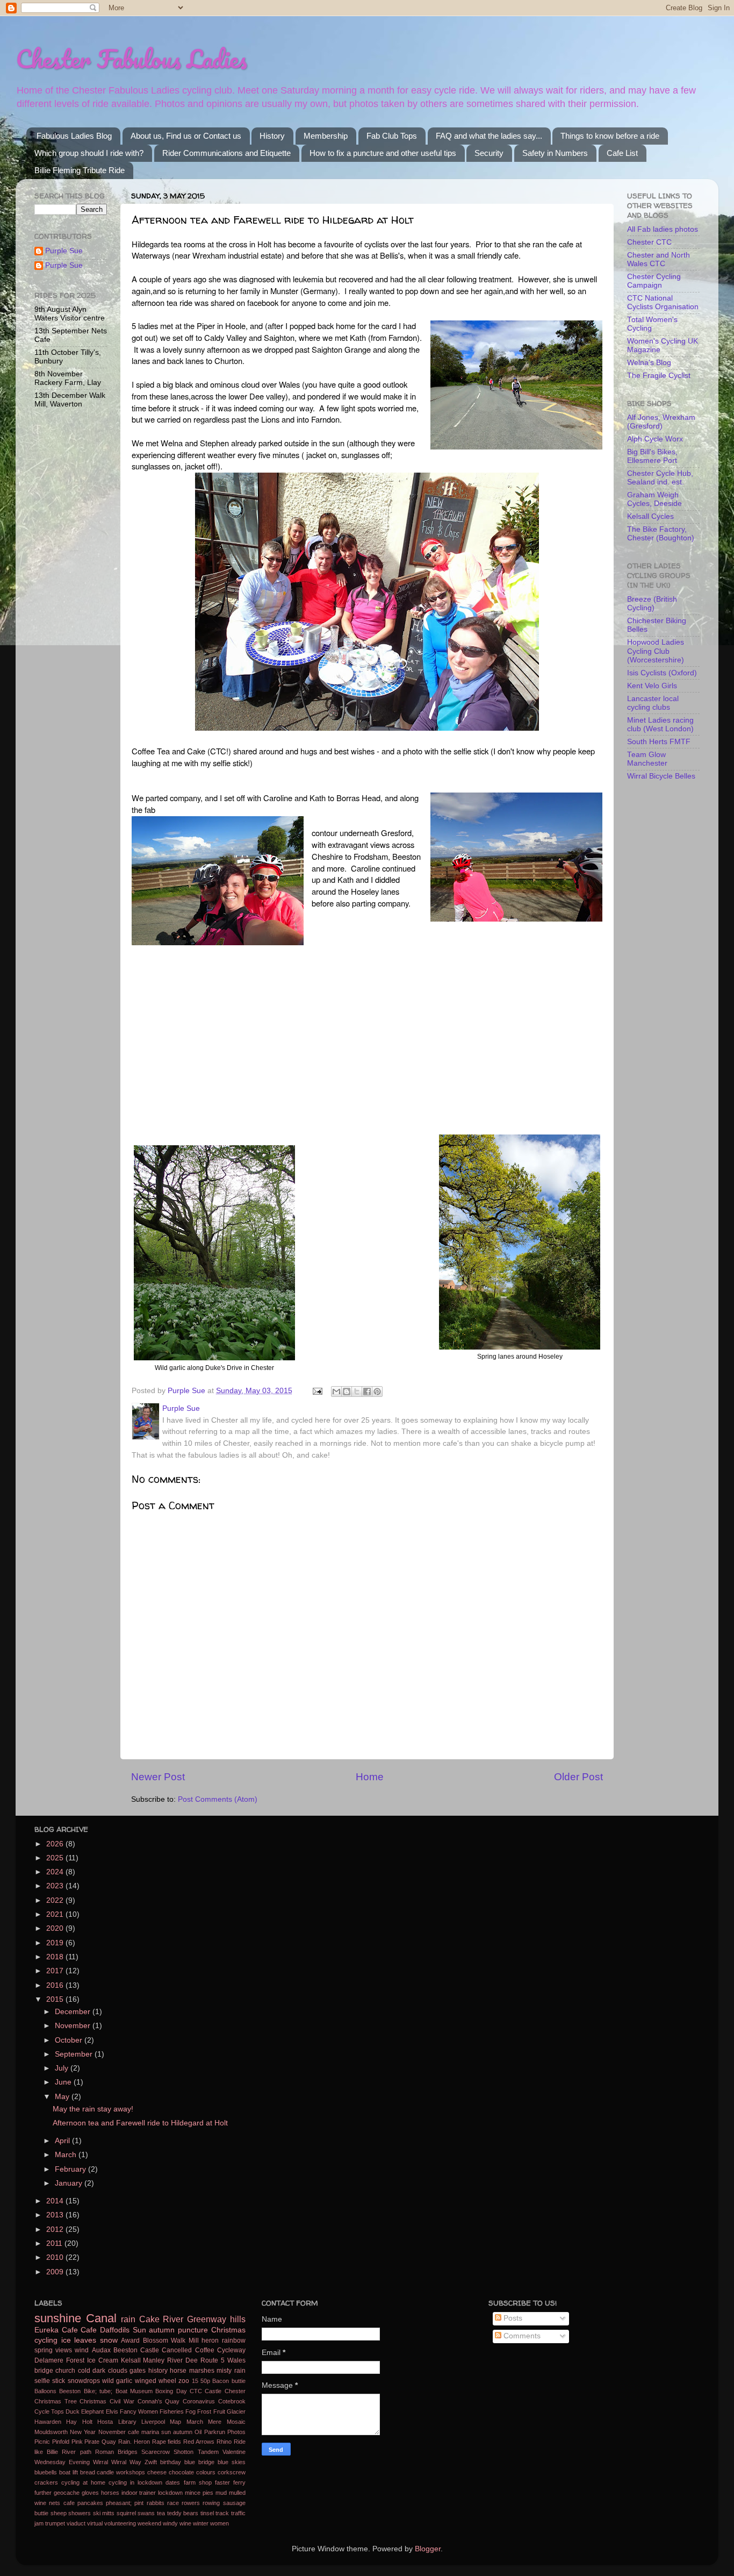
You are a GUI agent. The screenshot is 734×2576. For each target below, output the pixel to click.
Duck (73, 2411)
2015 (56, 1999)
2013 (56, 2215)
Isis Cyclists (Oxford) (662, 673)
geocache (67, 2493)
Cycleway (231, 2350)
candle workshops (121, 2472)
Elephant (92, 2411)
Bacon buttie (229, 2381)
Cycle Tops (49, 2411)
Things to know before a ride (610, 136)
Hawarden (48, 2422)
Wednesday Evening (62, 2462)
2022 (56, 1900)
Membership (326, 136)
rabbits (156, 2503)
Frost (204, 2411)
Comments (521, 2336)
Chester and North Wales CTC (659, 259)
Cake (149, 2319)
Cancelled (177, 2350)
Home (370, 1777)
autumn (162, 2330)
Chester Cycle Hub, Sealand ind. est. (660, 478)
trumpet (55, 2523)
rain (128, 2319)
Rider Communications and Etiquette (226, 153)
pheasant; (119, 2503)
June (64, 2082)
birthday (171, 2462)
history (158, 2371)
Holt (87, 2422)
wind (82, 2350)
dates (173, 2482)
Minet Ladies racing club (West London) (660, 725)
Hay (71, 2422)
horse (178, 2371)
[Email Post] (317, 1391)
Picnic (42, 2442)
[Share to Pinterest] (377, 1392)
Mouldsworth (51, 2432)
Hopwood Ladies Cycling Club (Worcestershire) (656, 651)
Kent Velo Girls (652, 686)
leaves (85, 2340)
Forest (75, 2360)
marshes (202, 2371)
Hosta (105, 2422)
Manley (154, 2360)
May (63, 2097)
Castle (213, 2391)
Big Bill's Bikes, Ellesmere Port (652, 456)
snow (109, 2340)
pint (139, 2503)
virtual (95, 2523)
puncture (193, 2330)
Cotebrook (232, 2401)
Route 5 (213, 2360)
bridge (44, 2371)
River (173, 2319)
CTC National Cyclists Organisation (663, 302)
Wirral (100, 2462)
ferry (239, 2482)
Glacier (236, 2411)
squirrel (126, 2513)
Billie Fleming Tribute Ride (80, 170)
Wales (236, 2360)
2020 (56, 1928)
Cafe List (622, 153)
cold (84, 2371)
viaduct (76, 2523)
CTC (196, 2391)
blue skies (232, 2462)
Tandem (208, 2452)
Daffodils (115, 2330)
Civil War (122, 2401)
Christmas (228, 2330)
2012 (56, 2229)
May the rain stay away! (93, 2109)
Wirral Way (126, 2462)
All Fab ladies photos (663, 229)
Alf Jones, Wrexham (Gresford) (661, 422)
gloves (90, 2493)
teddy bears (183, 2513)
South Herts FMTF (659, 742)
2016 (56, 1985)
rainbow (234, 2340)
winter (201, 2523)
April (63, 2141)
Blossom (156, 2340)
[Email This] (336, 1392)
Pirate (92, 2442)
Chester (235, 2391)
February (71, 2169)
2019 (56, 1943)
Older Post (578, 1777)
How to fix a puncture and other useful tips (383, 153)
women (220, 2523)
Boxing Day (171, 2391)
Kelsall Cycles (650, 516)
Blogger (428, 2549)
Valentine (234, 2452)
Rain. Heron (134, 2442)
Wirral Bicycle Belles (661, 776)
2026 (56, 1844)
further (43, 2493)
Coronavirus (199, 2401)
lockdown (170, 2493)
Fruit (219, 2411)
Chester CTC (649, 242)
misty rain (231, 2371)
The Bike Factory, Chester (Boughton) (661, 534)
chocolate (181, 2472)
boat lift (69, 2472)
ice (66, 2340)
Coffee (205, 2350)
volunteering (120, 2523)
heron (210, 2340)
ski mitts (104, 2513)
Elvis (112, 2411)
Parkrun (215, 2432)
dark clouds (110, 2371)
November (74, 2026)
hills (238, 2319)
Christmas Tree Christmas (70, 2401)
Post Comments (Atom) (218, 1799)
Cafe (89, 2330)
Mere (215, 2422)
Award (130, 2340)
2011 (55, 2243)
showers (80, 2513)
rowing (211, 2503)
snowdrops (84, 2381)
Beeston (70, 2391)
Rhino (224, 2442)
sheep (59, 2513)
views (64, 2350)
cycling (46, 2340)
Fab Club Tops (392, 136)
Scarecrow (156, 2452)
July (63, 2068)
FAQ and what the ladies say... (489, 136)
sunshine (58, 2318)
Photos (236, 2432)
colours (206, 2472)
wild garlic (117, 2381)
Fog (190, 2411)
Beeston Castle (136, 2350)
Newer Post (158, 1777)
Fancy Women (139, 2411)
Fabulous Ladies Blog (74, 136)
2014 (56, 2201)
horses (110, 2493)
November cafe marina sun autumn (146, 2432)
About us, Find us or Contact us (186, 136)
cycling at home (83, 2482)
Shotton (183, 2452)
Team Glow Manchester (647, 759)
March (67, 2155)
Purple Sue (64, 251)
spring (44, 2350)
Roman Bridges (116, 2452)
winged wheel (156, 2381)
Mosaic (236, 2422)
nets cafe (62, 2503)
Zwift (151, 2462)
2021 (56, 1914)
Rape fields (167, 2442)
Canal (101, 2318)
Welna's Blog (649, 363)
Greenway (207, 2319)
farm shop (198, 2482)
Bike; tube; (98, 2391)
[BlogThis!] (347, 1392)
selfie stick (50, 2381)
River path (76, 2452)
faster (222, 2482)
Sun (139, 2330)
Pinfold (61, 2442)
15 (195, 2381)
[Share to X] (357, 1392)
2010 (56, 2257)
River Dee (182, 2360)
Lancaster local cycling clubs (653, 703)
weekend (149, 2523)
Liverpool (153, 2422)
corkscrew (232, 2472)
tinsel (207, 2513)
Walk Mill (185, 2340)
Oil (198, 2432)
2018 (56, 1957)
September (75, 2054)
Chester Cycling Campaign (654, 281)
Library (127, 2422)
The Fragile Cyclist (659, 376)
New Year (83, 2432)
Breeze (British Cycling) (652, 604)
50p (205, 2381)
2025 (56, 1858)
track (222, 2513)
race (173, 2503)
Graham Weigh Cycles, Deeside (654, 499)
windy (170, 2523)
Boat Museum (134, 2391)
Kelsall (131, 2360)
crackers (46, 2482)
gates (138, 2371)
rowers (191, 2503)
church (65, 2371)
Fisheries (172, 2411)
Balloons (45, 2391)
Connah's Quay (159, 2401)
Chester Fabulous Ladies (131, 59)
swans (146, 2513)
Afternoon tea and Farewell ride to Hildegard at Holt (140, 2123)
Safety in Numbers (555, 153)
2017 (56, 1971)
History (272, 136)
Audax (101, 2350)
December (74, 2012)
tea (161, 2513)
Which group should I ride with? (89, 153)
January (70, 2183)
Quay (109, 2442)
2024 (56, 1872)
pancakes (90, 2503)
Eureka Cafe (56, 2330)
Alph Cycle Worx (655, 439)
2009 (56, 2272)
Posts (512, 2318)
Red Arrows (199, 2442)
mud (221, 2493)
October (70, 2040)
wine (185, 2523)
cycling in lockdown (135, 2482)
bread (88, 2472)
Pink (77, 2442)
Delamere (49, 2360)
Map (175, 2422)
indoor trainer (139, 2493)
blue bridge (199, 2462)
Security (489, 153)
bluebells (46, 2472)
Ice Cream (103, 2360)
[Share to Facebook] (367, 1392)
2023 (56, 1886)
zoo (184, 2381)
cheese (157, 2472)
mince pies (199, 2493)
